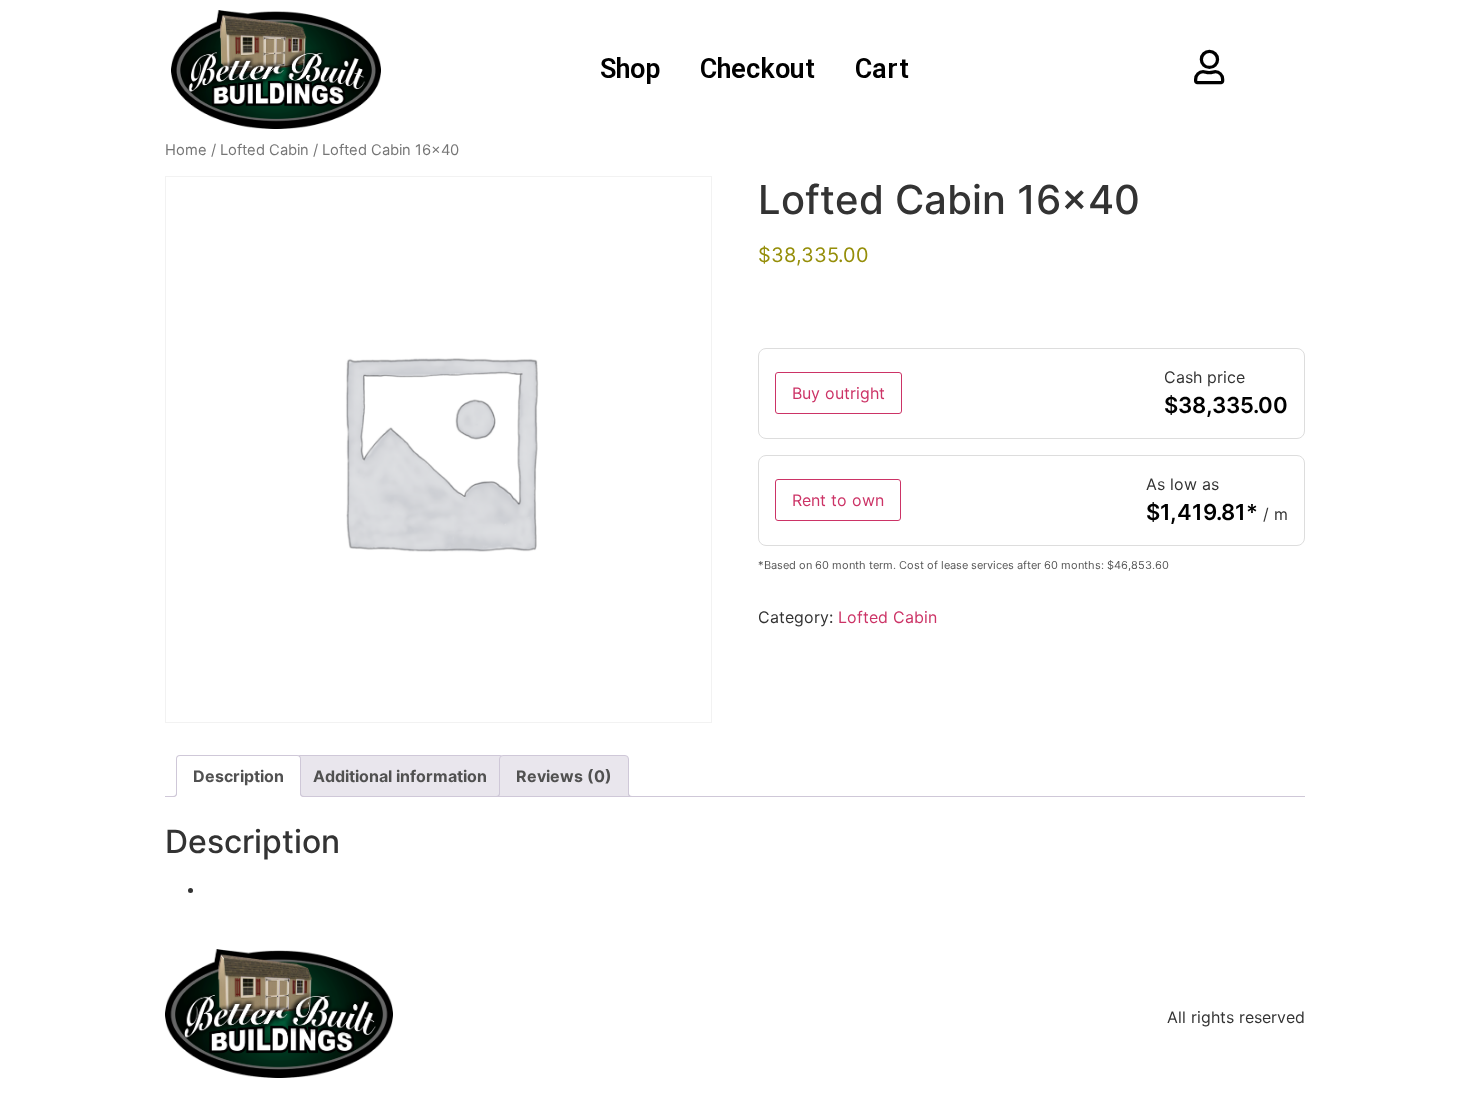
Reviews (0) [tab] (564, 776)
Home (186, 150)
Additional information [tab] (400, 776)
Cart (882, 69)
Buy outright (838, 393)
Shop (630, 69)
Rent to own (838, 500)
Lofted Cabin (264, 150)
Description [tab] (238, 776)
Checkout (757, 69)
